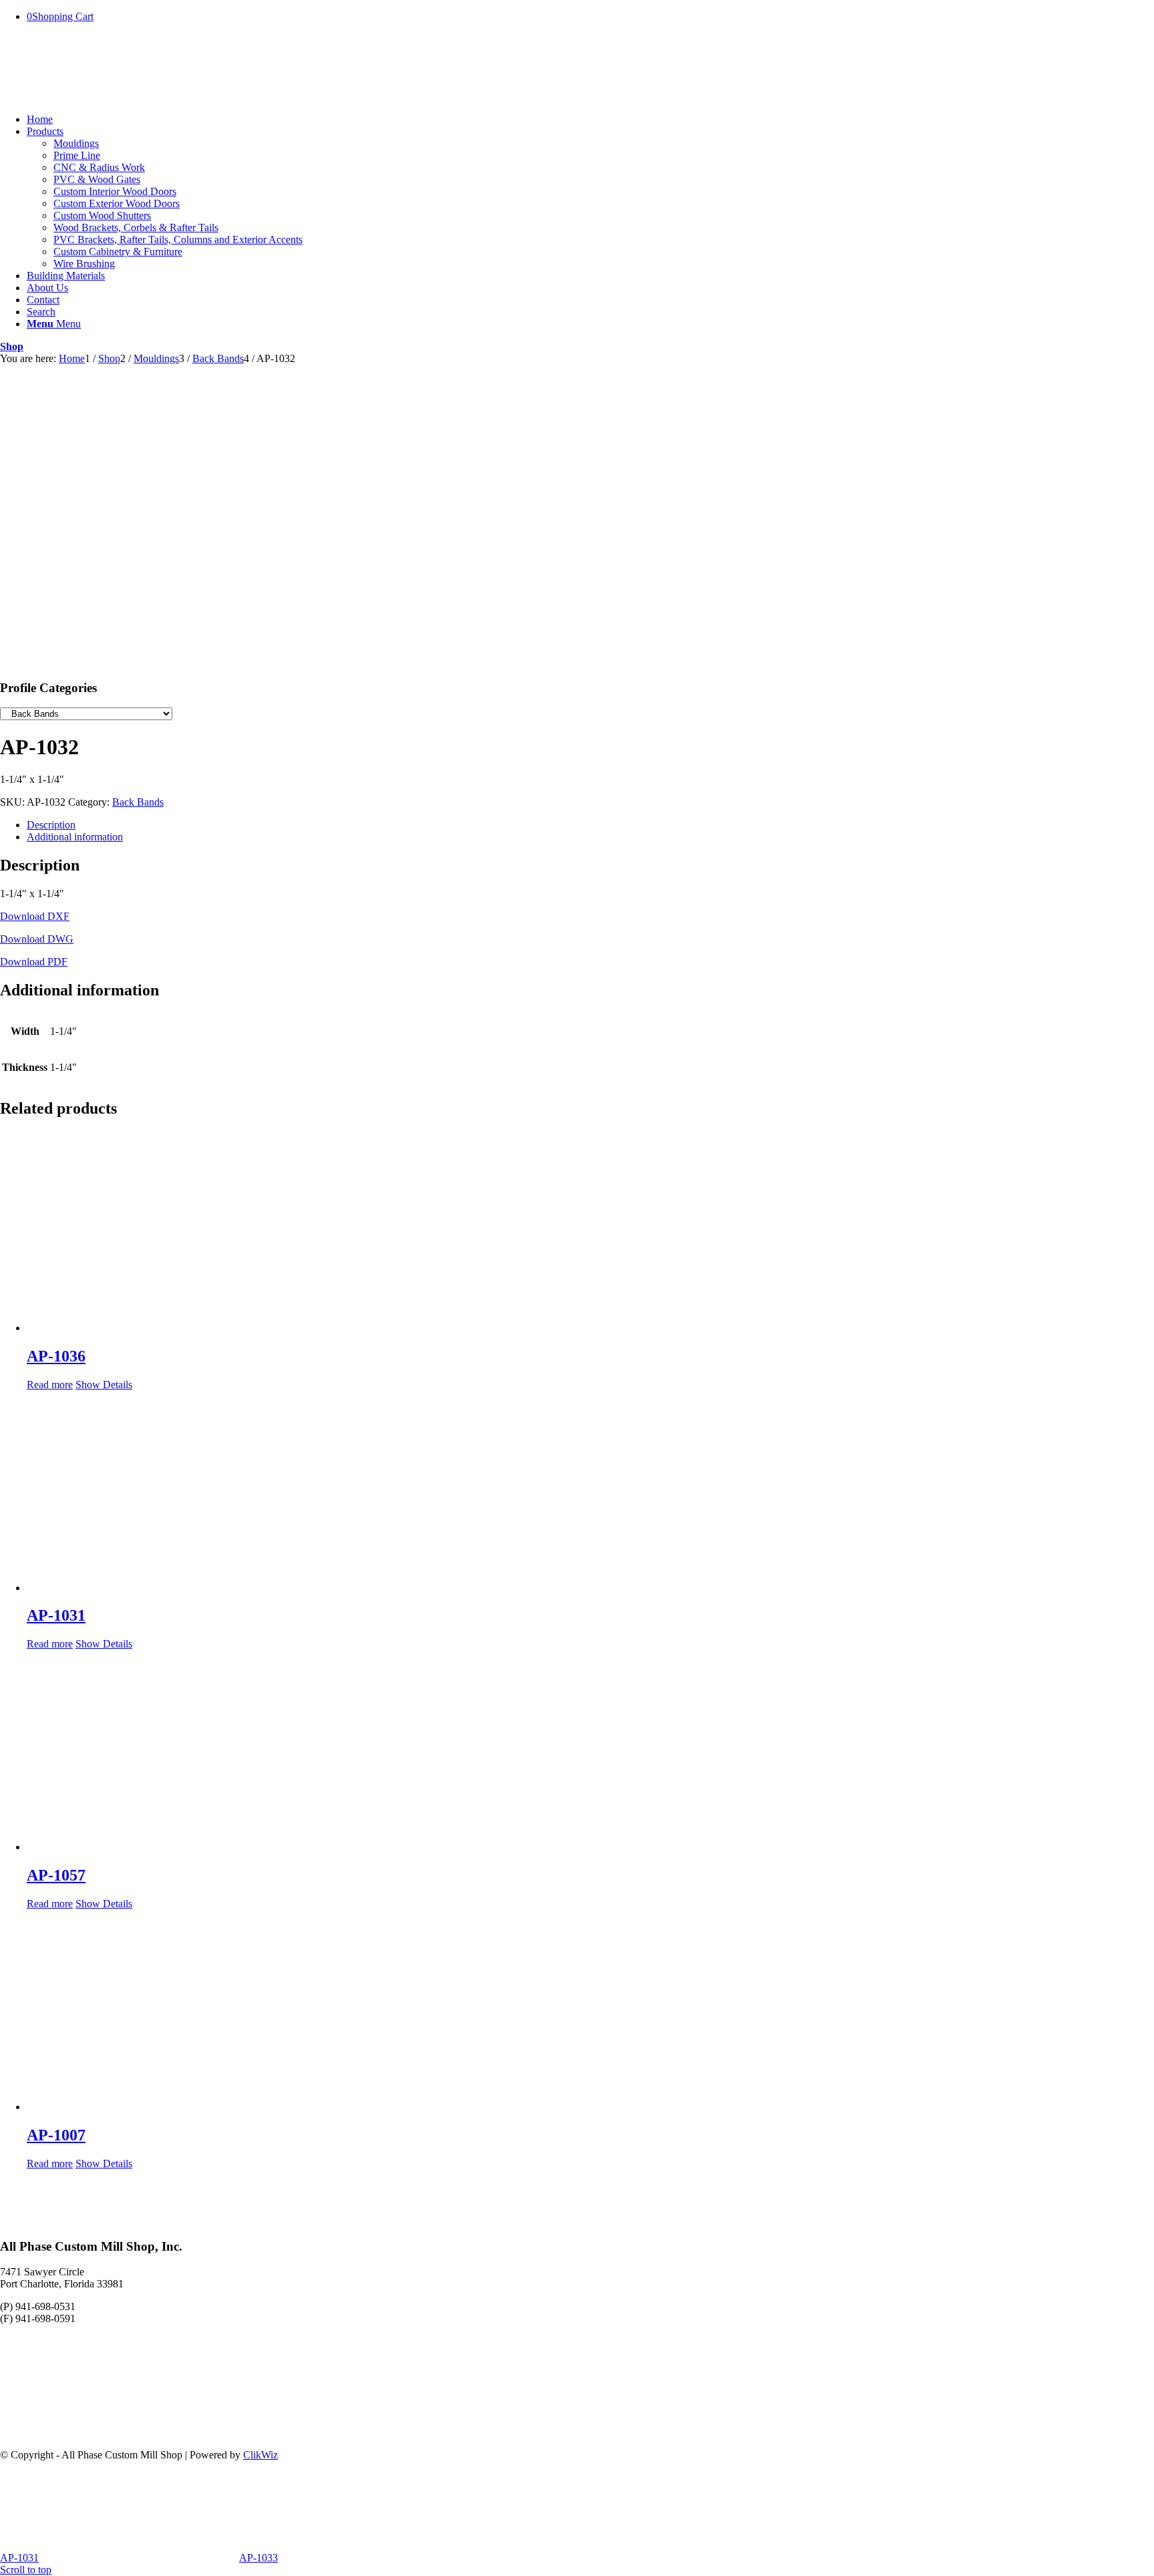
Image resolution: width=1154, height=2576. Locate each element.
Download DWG (37, 939)
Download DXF (35, 916)
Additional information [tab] (75, 837)
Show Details (104, 1385)
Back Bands (138, 802)
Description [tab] (51, 825)
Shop (12, 346)
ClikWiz (260, 2455)
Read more (50, 1385)
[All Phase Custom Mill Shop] (100, 97)
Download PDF (34, 962)
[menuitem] (590, 120)
